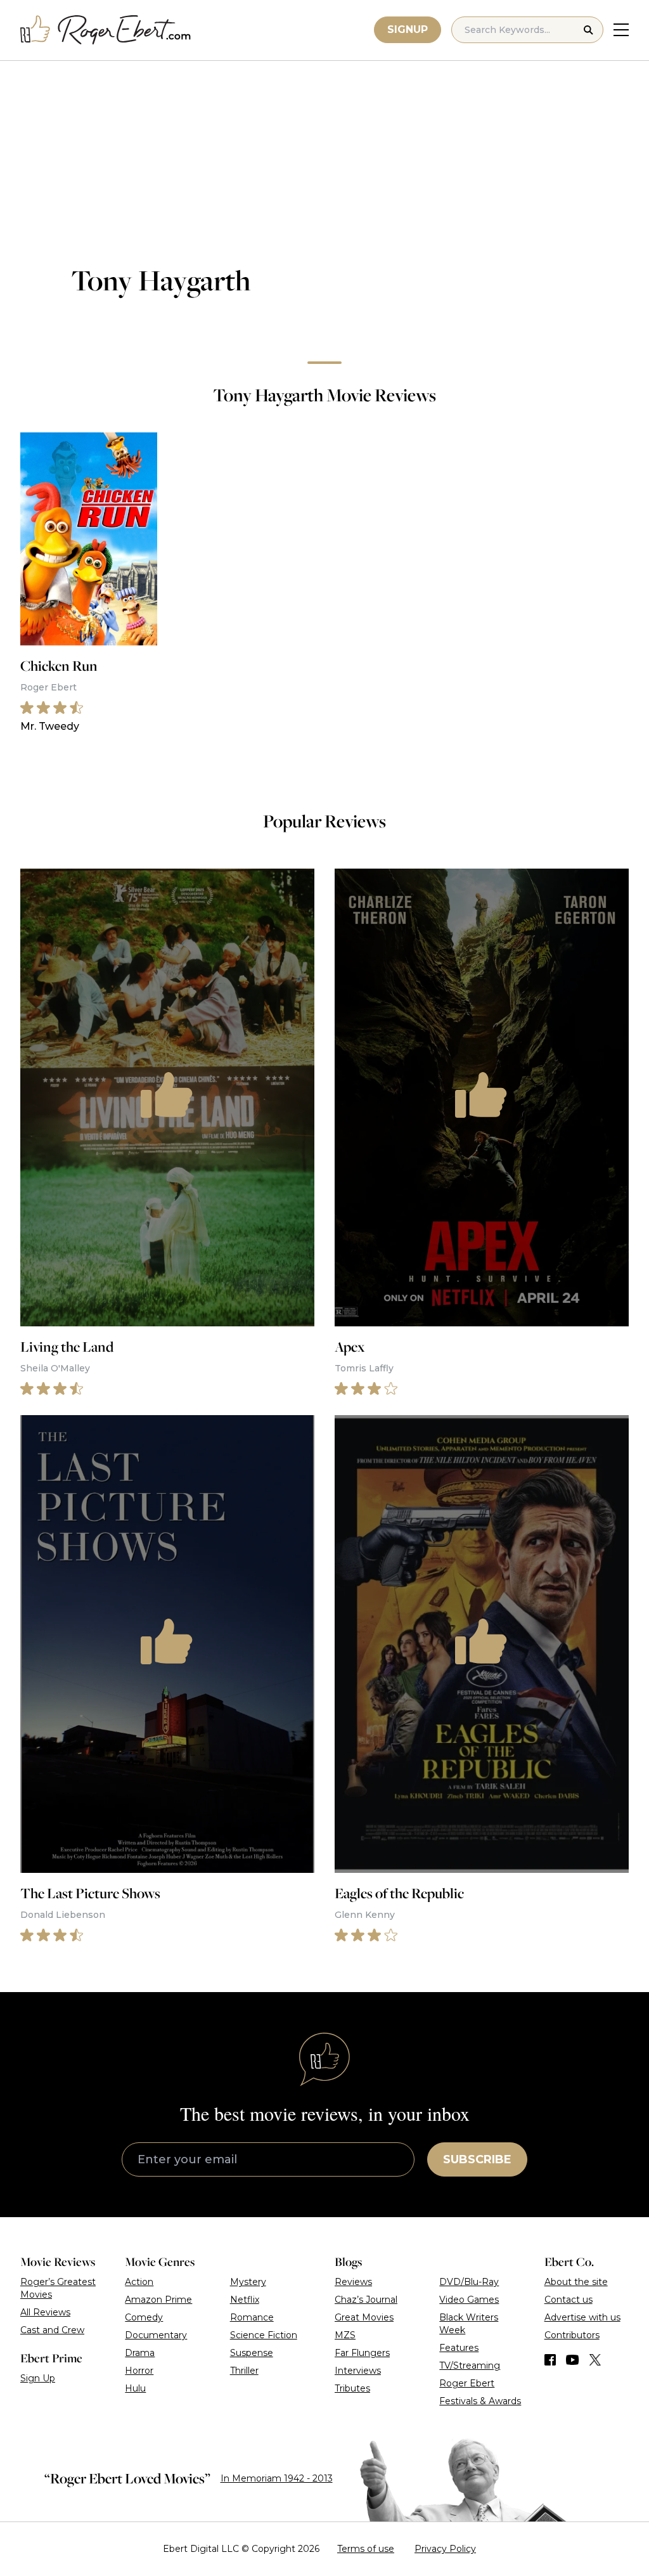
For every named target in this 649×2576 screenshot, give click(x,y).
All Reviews (45, 2312)
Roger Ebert (467, 2383)
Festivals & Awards (480, 2401)
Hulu (135, 2388)
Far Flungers (362, 2353)
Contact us (569, 2300)
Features (459, 2348)
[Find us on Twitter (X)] (595, 2360)
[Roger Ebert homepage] (106, 30)
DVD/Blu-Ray (469, 2282)
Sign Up (38, 2378)
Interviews (358, 2371)
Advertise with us (582, 2317)
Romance (252, 2317)
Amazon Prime (158, 2300)
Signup (408, 29)
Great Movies (364, 2317)
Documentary (156, 2335)
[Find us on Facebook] (550, 2360)
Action (139, 2282)
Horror (139, 2371)
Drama (140, 2353)
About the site (576, 2282)
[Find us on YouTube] (573, 2360)
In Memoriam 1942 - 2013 (277, 2478)
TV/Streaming (470, 2366)
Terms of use (366, 2549)
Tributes (352, 2388)
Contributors (572, 2335)
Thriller (244, 2371)
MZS (345, 2335)
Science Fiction (264, 2335)
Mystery (248, 2282)
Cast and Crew (52, 2330)
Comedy (144, 2317)
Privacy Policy (445, 2549)
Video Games (469, 2300)
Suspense (252, 2353)
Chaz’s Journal (366, 2300)
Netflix (245, 2300)
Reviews (353, 2282)
